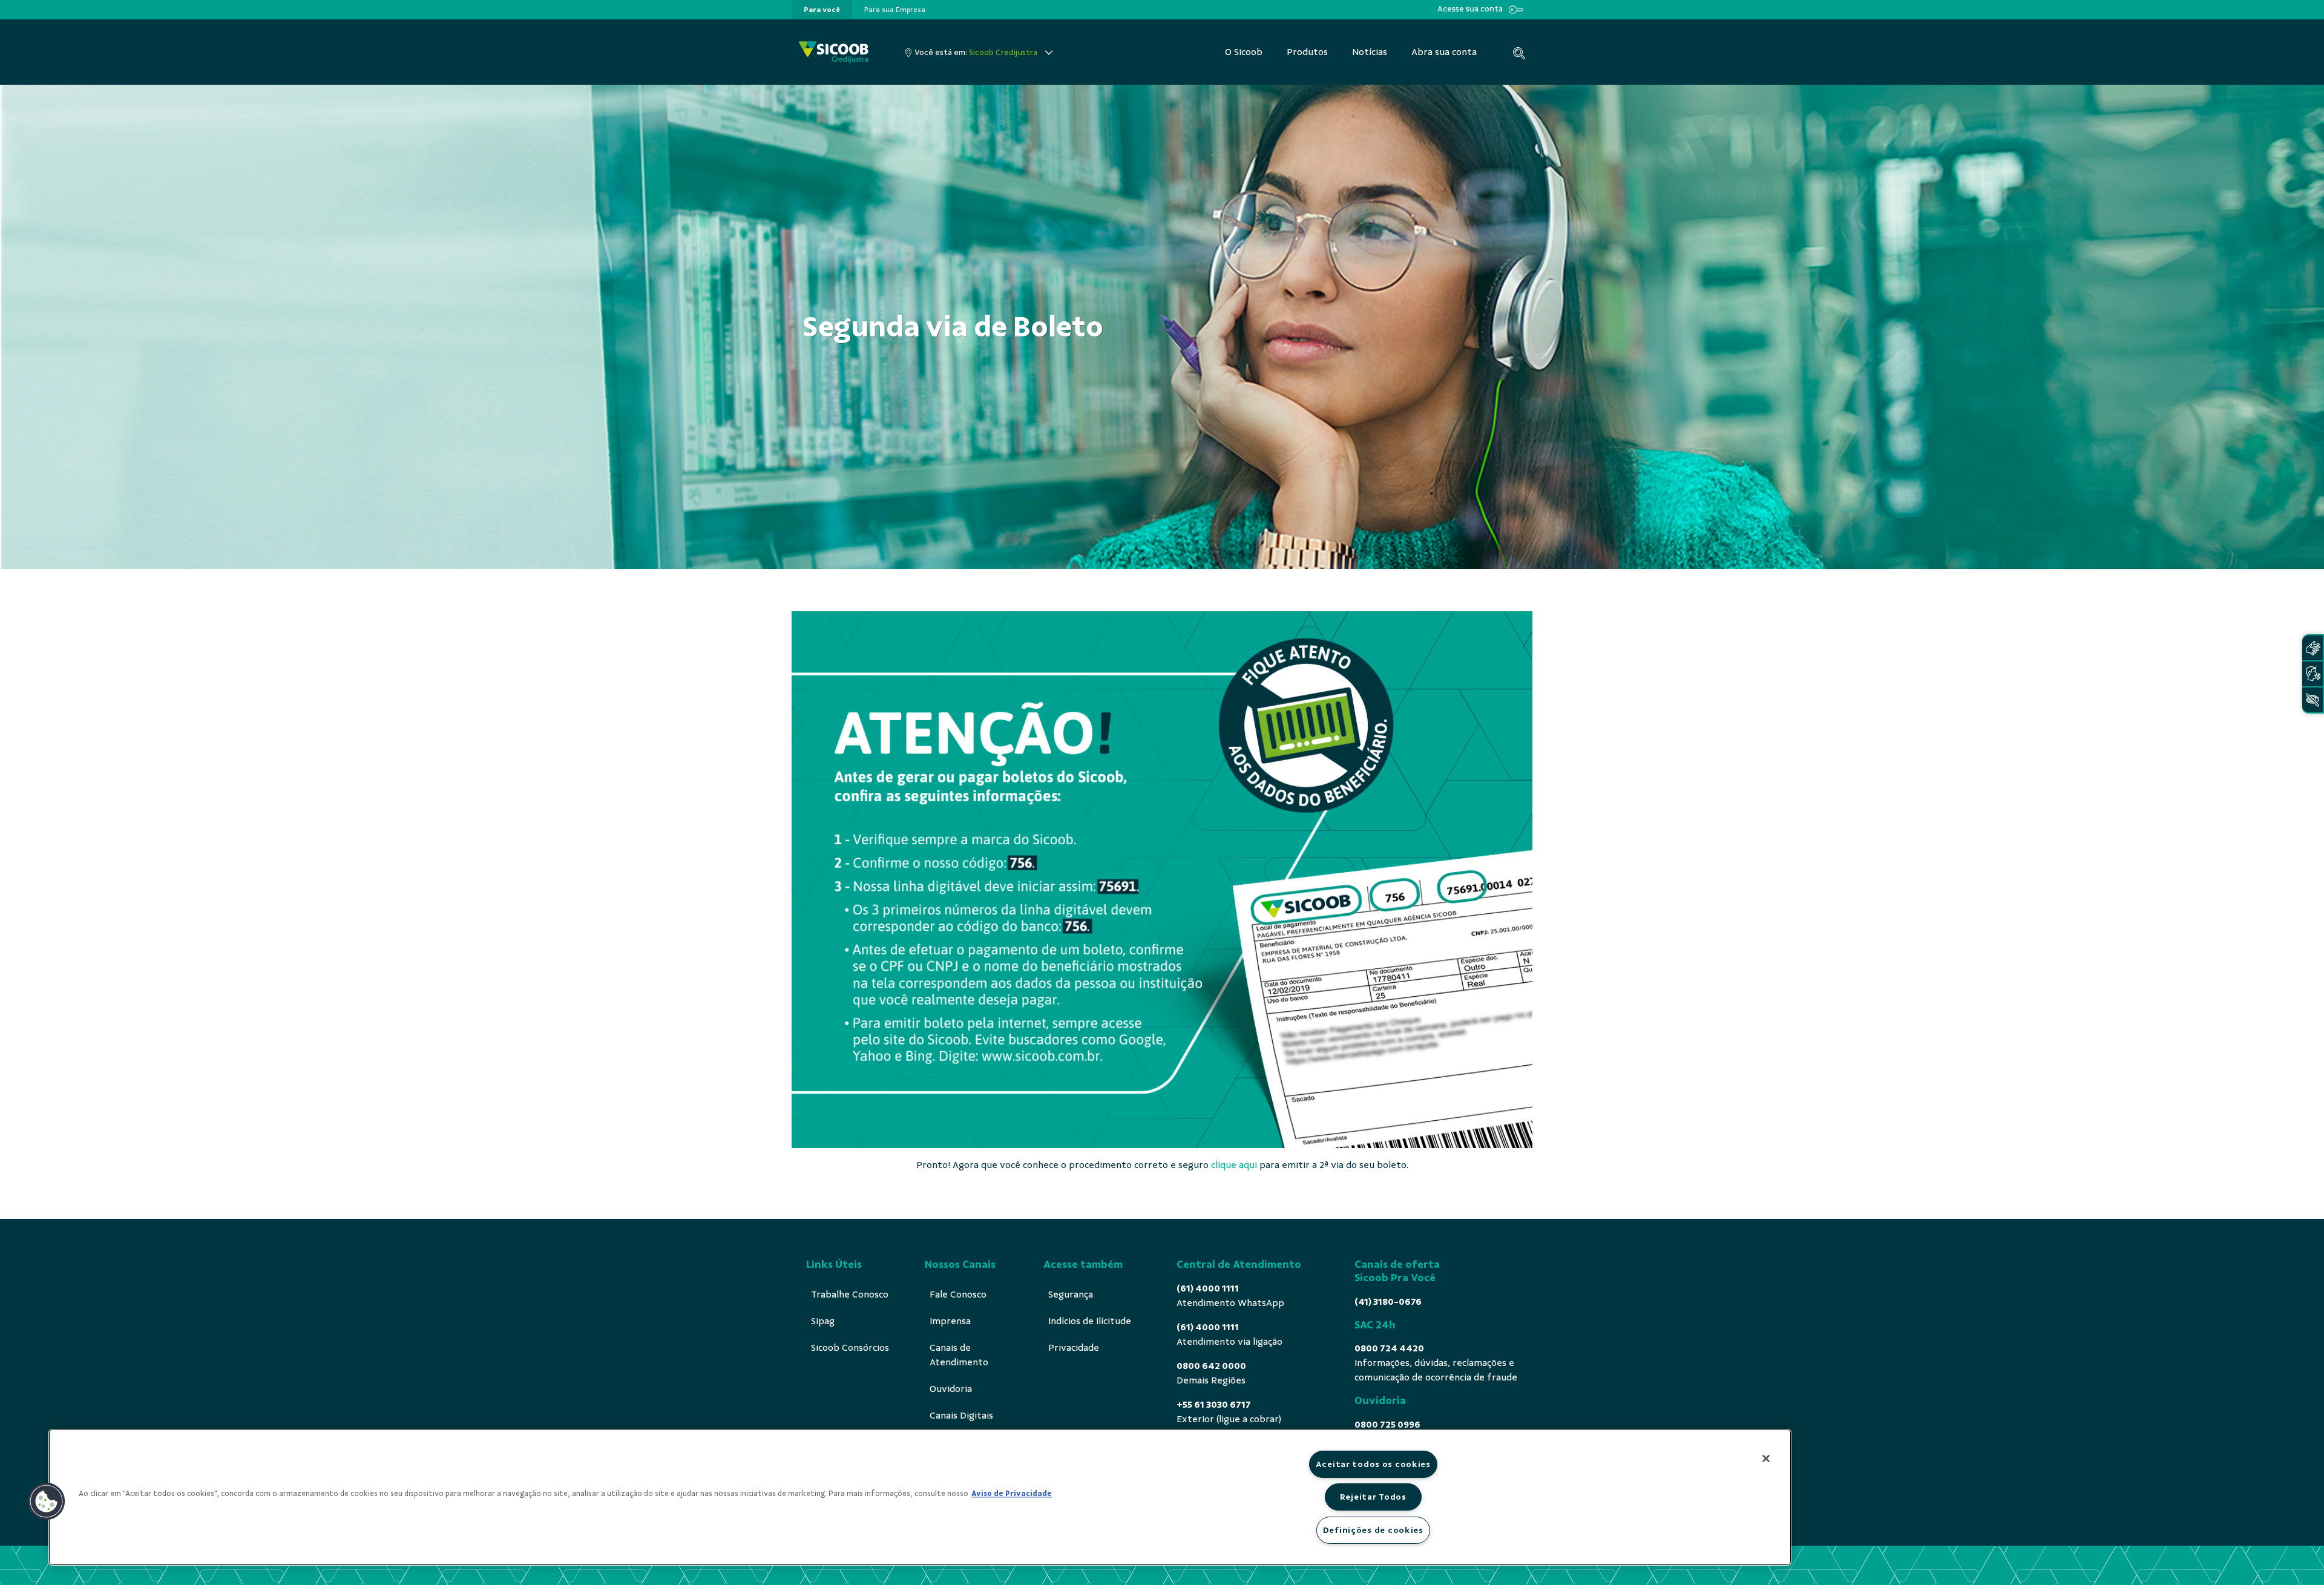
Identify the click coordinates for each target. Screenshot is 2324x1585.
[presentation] (822, 10)
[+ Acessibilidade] (2313, 700)
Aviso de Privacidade (1012, 1494)
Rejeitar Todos (1373, 1497)
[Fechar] (1766, 1459)
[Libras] (2313, 648)
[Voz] (2313, 674)
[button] (47, 1501)
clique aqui (1234, 1165)
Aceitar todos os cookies (1373, 1464)
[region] (920, 1497)
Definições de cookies (1373, 1530)
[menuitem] (822, 10)
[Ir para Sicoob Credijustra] (834, 52)
